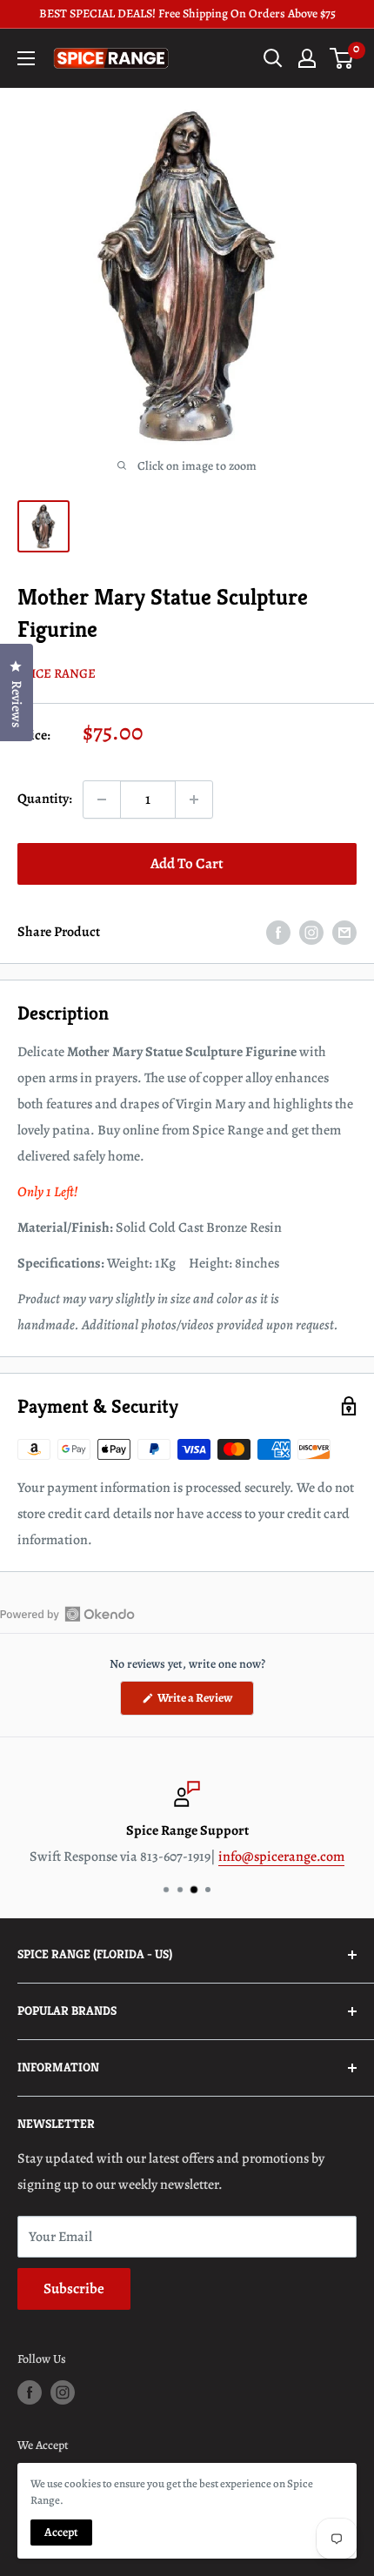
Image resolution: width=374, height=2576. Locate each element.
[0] (342, 58)
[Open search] (273, 58)
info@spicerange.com (281, 1857)
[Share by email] (344, 933)
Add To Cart (187, 863)
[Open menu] (26, 58)
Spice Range (57, 673)
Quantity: (45, 799)
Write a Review (205, 1702)
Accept (61, 2532)
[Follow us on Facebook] (30, 2392)
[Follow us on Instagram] (63, 2392)
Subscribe (74, 2288)
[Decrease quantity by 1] (102, 800)
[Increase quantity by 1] (194, 800)
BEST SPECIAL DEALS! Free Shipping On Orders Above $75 (187, 13)
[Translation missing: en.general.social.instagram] (311, 933)
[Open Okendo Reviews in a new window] (67, 1614)
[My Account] (307, 58)
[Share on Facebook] (278, 933)
